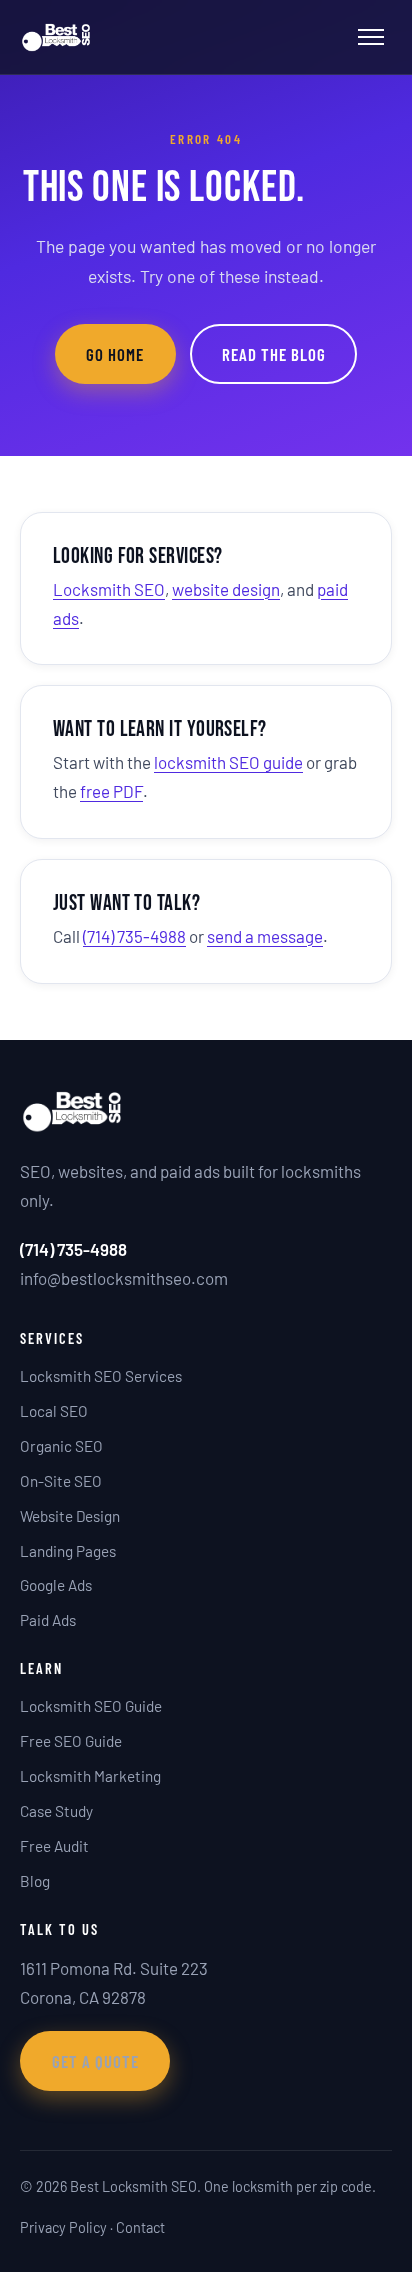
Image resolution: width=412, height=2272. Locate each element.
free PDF (111, 791)
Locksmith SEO (109, 589)
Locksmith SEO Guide (91, 1706)
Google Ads (56, 1585)
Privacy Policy (63, 2227)
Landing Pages (68, 1551)
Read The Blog (274, 354)
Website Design (70, 1516)
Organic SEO (61, 1446)
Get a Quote (95, 2061)
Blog (35, 1881)
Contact (140, 2227)
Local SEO (54, 1411)
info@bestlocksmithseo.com (124, 1278)
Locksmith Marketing (90, 1776)
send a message (265, 936)
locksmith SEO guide (228, 762)
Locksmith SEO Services (101, 1376)
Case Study (56, 1811)
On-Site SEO (61, 1481)
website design (226, 589)
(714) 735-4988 (134, 936)
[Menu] (371, 37)
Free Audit (54, 1846)
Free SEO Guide (71, 1741)
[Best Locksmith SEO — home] (56, 37)
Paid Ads (48, 1620)
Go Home (115, 354)
